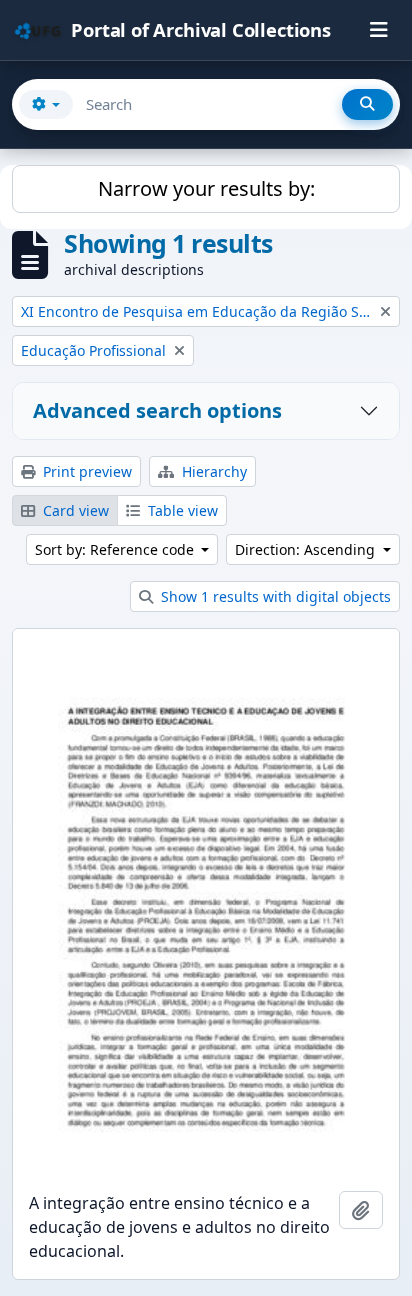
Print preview (85, 471)
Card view (74, 510)
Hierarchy (212, 471)
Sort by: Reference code (116, 549)
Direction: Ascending (307, 549)
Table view (181, 510)
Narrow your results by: (206, 188)
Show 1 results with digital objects (274, 596)
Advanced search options (157, 410)
